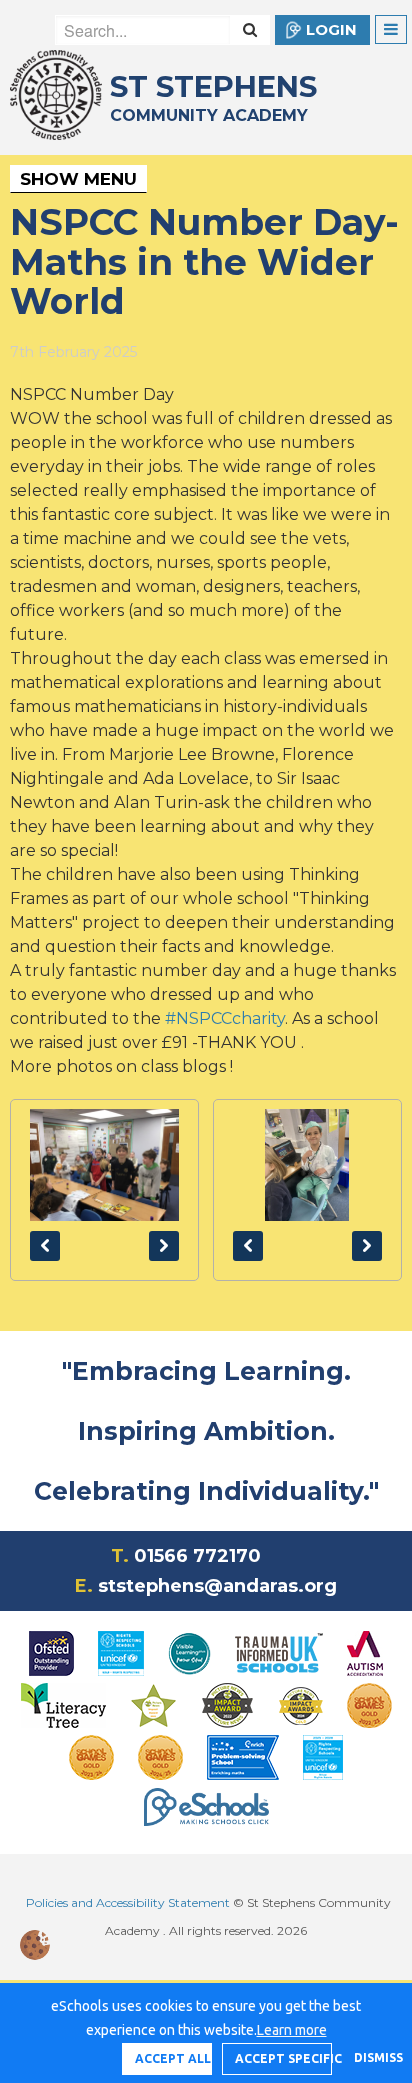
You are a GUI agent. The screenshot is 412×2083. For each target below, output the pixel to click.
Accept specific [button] (283, 2058)
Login (331, 29)
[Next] (164, 1246)
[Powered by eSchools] (206, 1807)
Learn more (292, 2030)
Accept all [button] (173, 2058)
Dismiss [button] (373, 2057)
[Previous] (45, 1246)
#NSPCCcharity (225, 1018)
